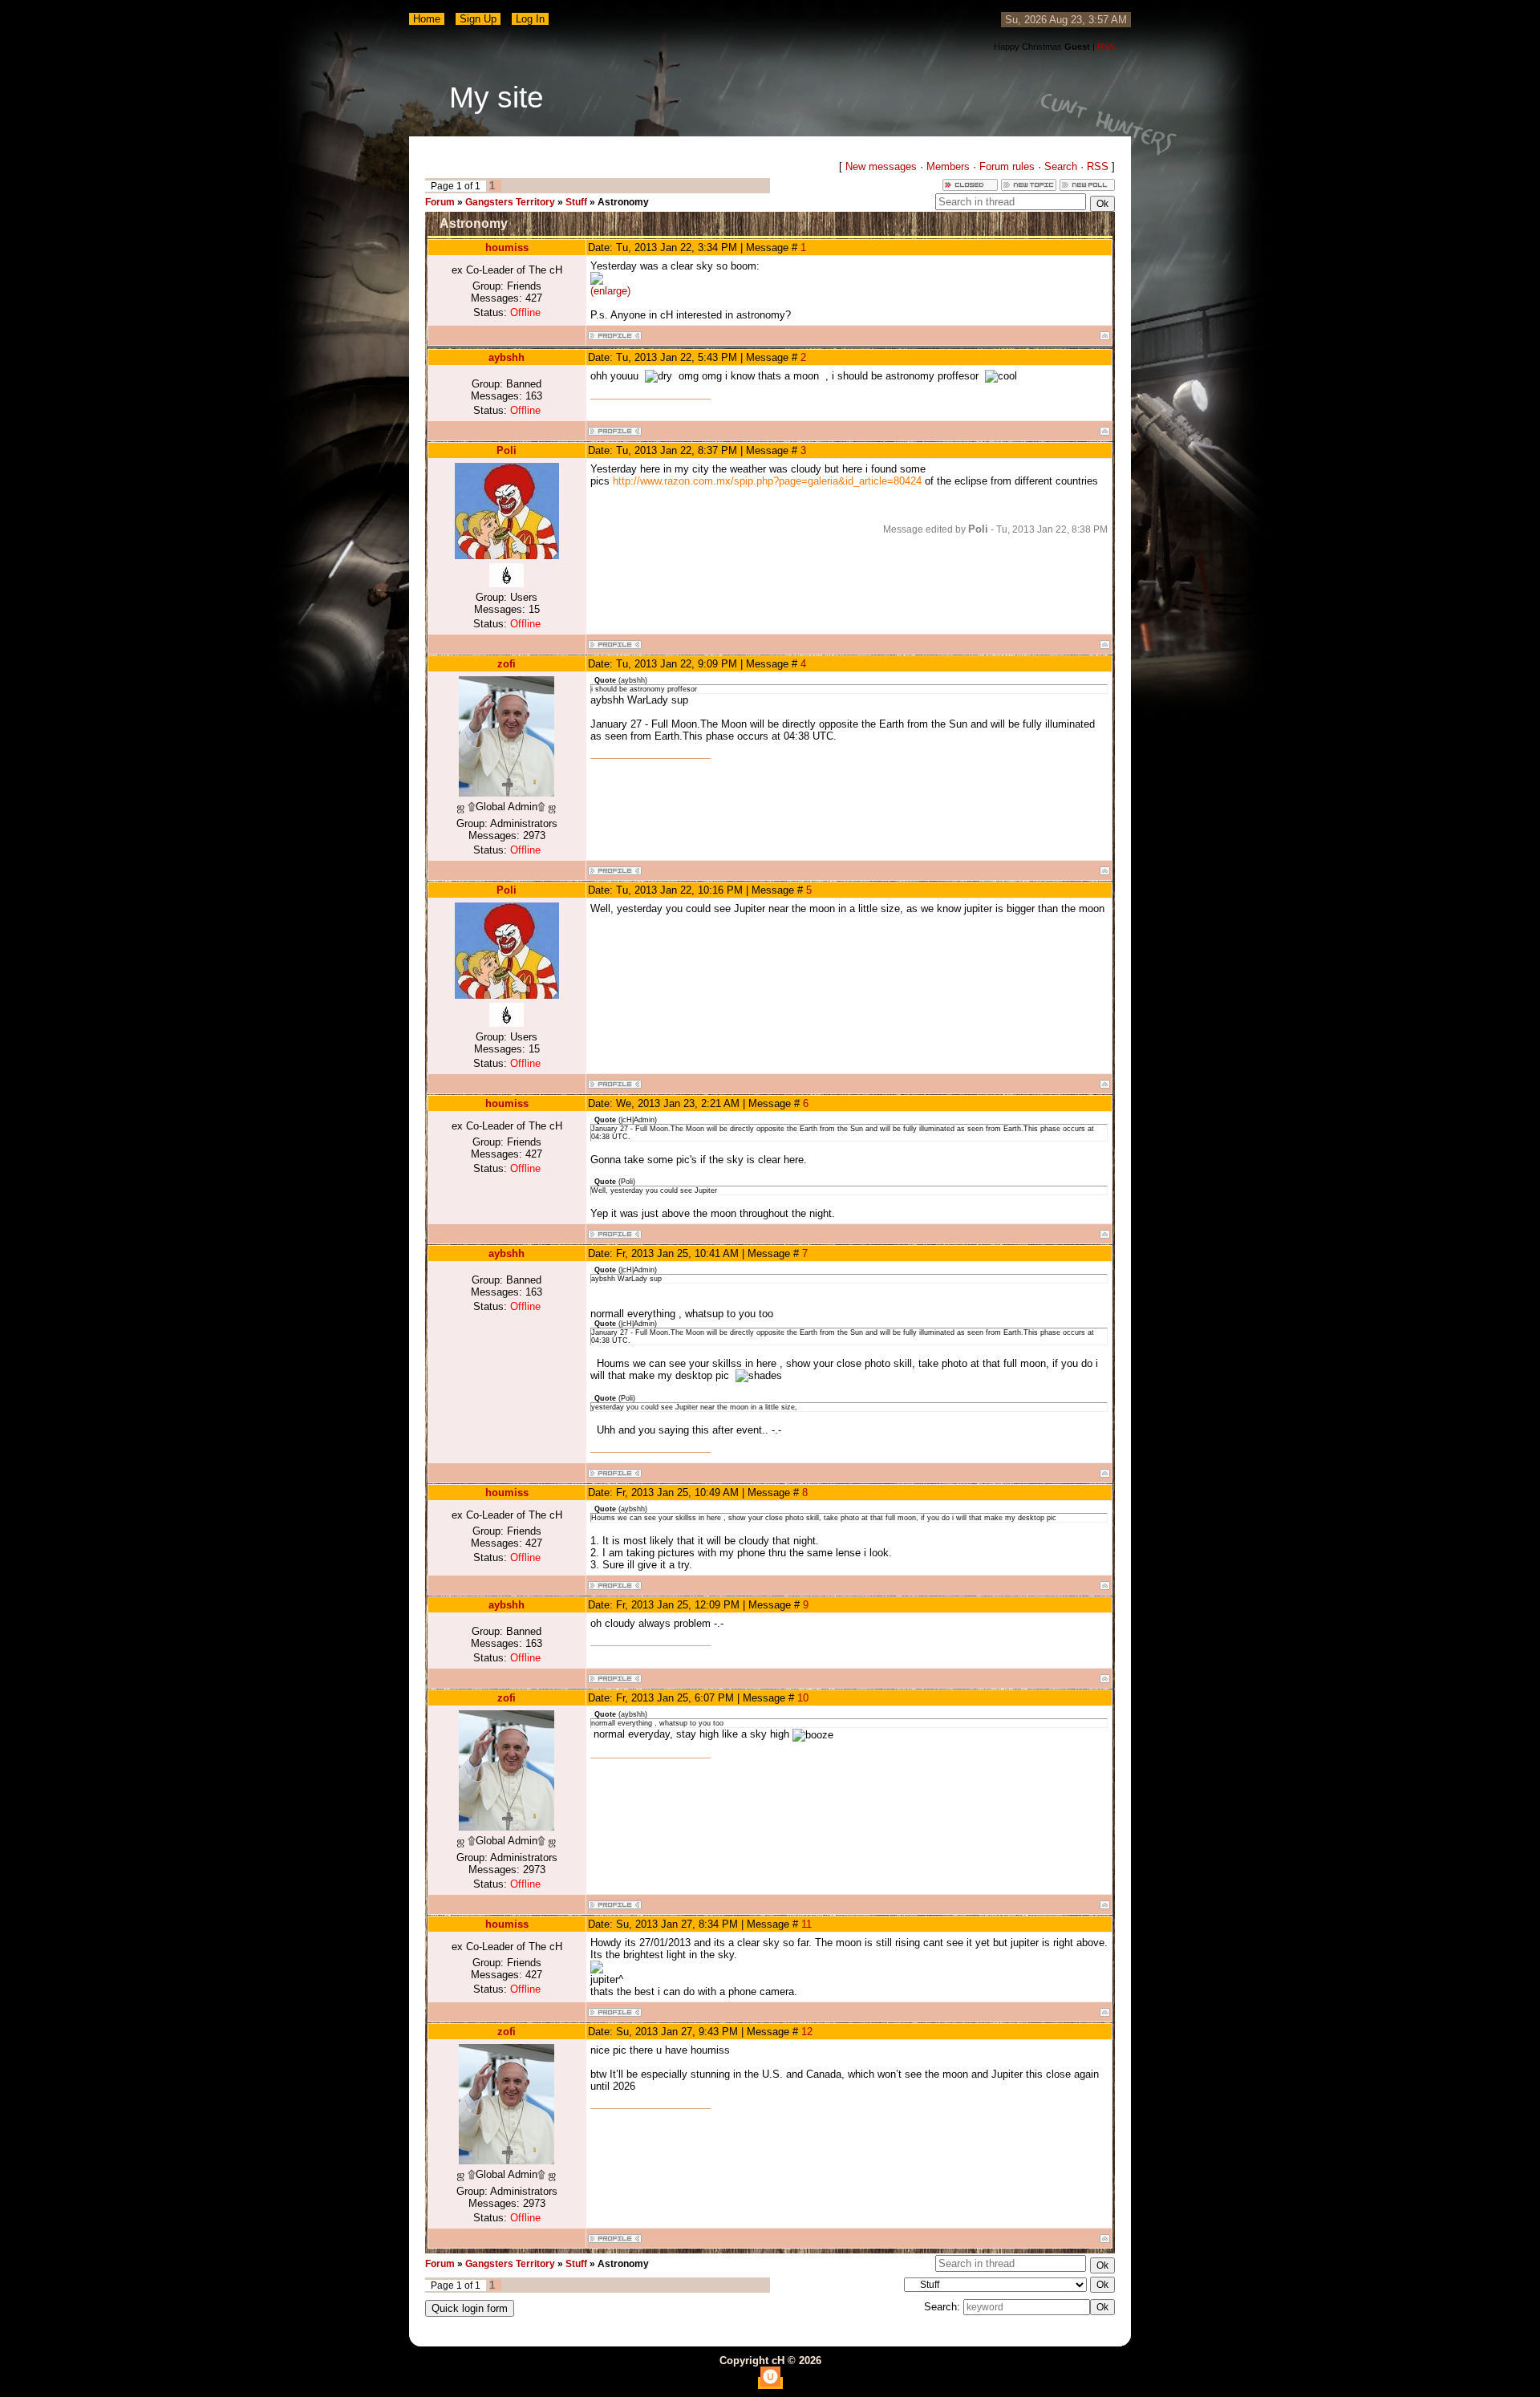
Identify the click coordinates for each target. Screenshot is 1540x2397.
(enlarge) (610, 291)
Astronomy (623, 202)
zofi (507, 664)
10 (803, 1698)
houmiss (507, 247)
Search (1061, 166)
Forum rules (1007, 166)
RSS (1106, 47)
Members (948, 166)
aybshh (507, 357)
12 (807, 2032)
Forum (440, 202)
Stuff (576, 202)
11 (806, 1924)
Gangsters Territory (510, 202)
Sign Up (478, 19)
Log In (530, 19)
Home (427, 19)
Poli (507, 450)
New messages (881, 166)
